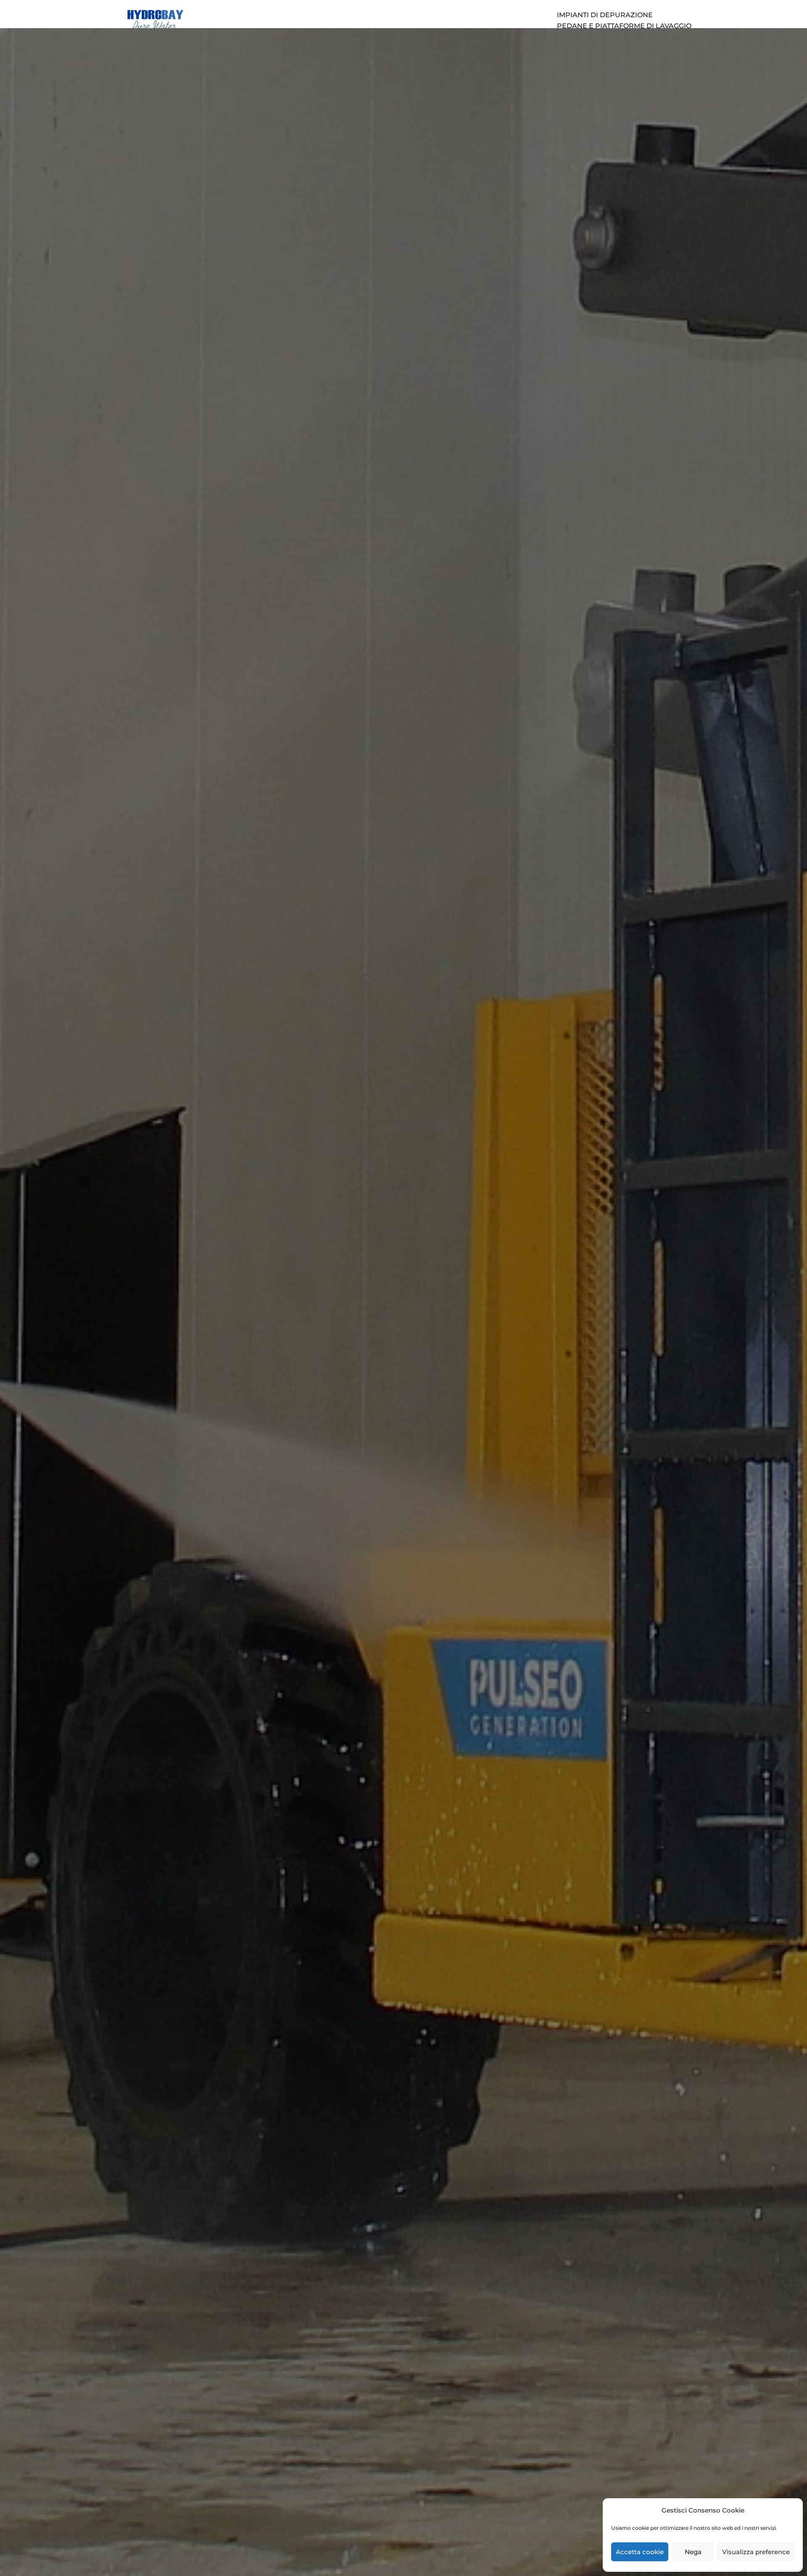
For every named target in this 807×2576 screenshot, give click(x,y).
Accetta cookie (640, 2552)
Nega (693, 2552)
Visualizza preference (756, 2552)
